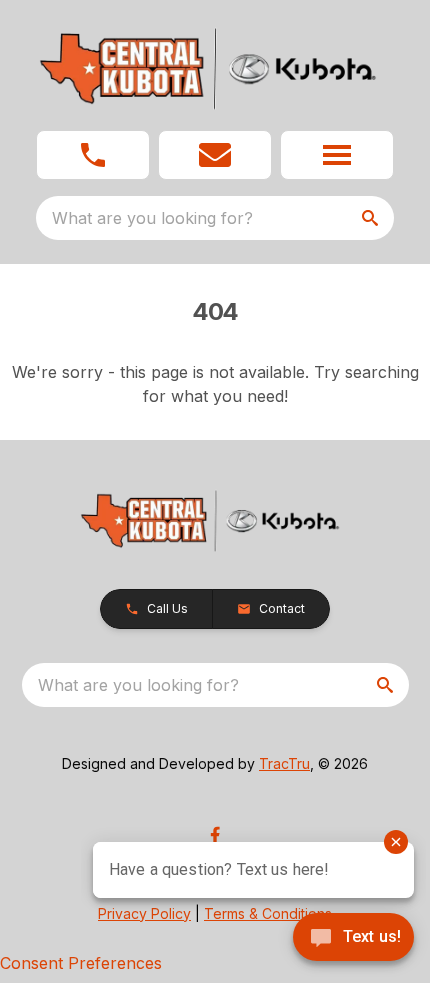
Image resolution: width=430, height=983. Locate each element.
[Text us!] (353, 939)
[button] (93, 155)
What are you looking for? (152, 218)
